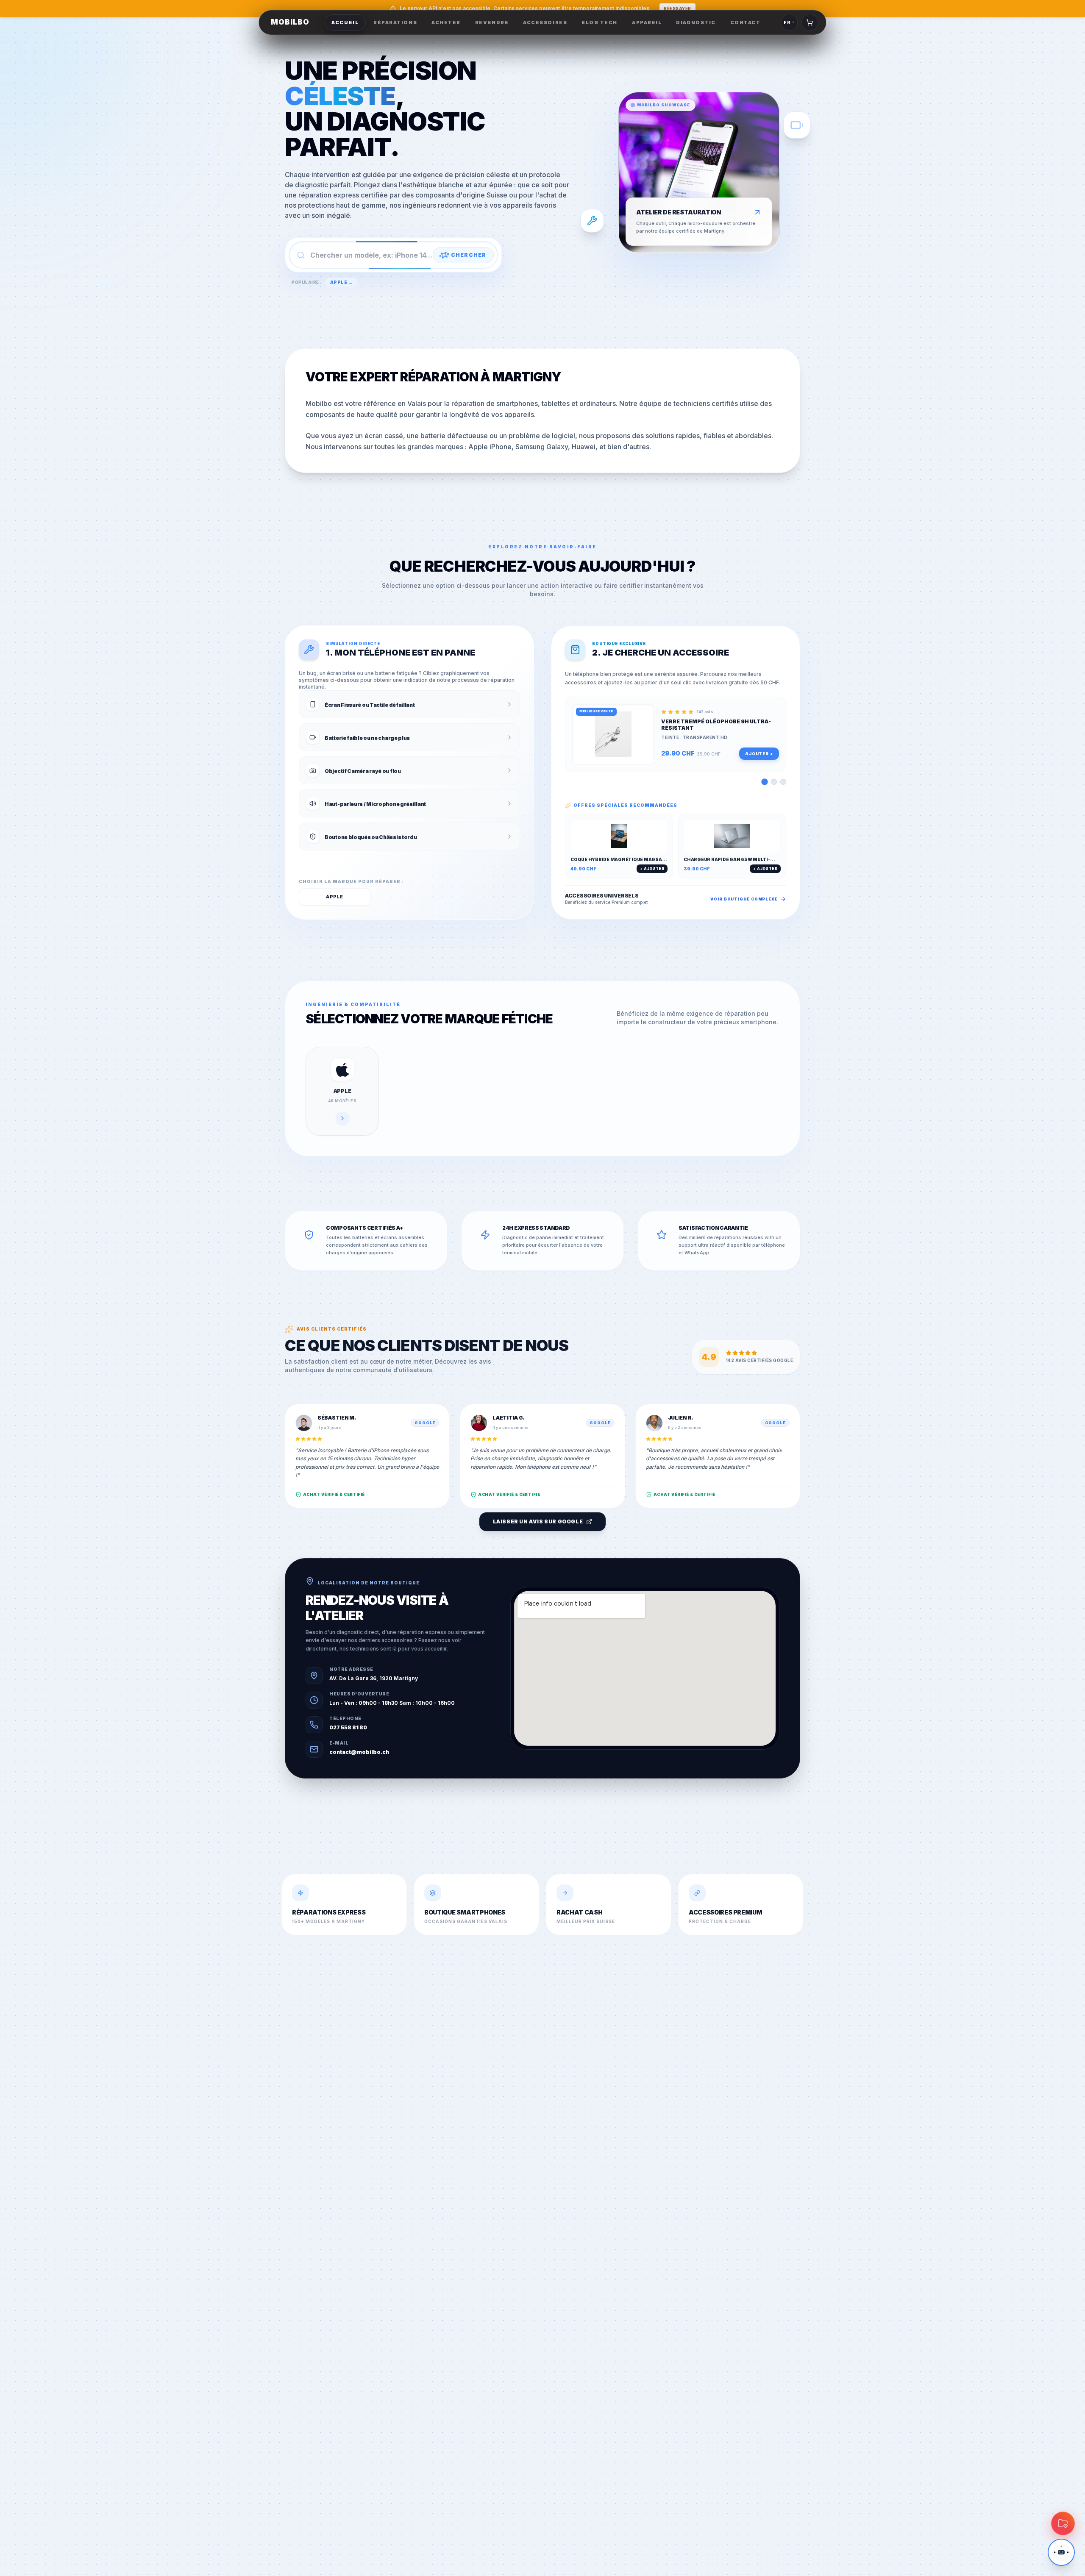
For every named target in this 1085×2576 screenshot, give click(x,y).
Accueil (345, 22)
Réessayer (677, 8)
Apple (335, 897)
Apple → (342, 282)
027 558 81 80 (348, 1727)
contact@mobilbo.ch (359, 1752)
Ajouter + (759, 754)
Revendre (492, 22)
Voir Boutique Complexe (744, 899)
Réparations (395, 22)
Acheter (446, 22)
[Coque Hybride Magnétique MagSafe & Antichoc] (774, 782)
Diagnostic (696, 22)
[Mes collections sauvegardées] (1063, 2523)
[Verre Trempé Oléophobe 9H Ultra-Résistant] (764, 782)
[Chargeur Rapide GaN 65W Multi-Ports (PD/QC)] (783, 782)
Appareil (647, 22)
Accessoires (545, 22)
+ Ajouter (652, 869)
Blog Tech (600, 22)
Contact (746, 22)
